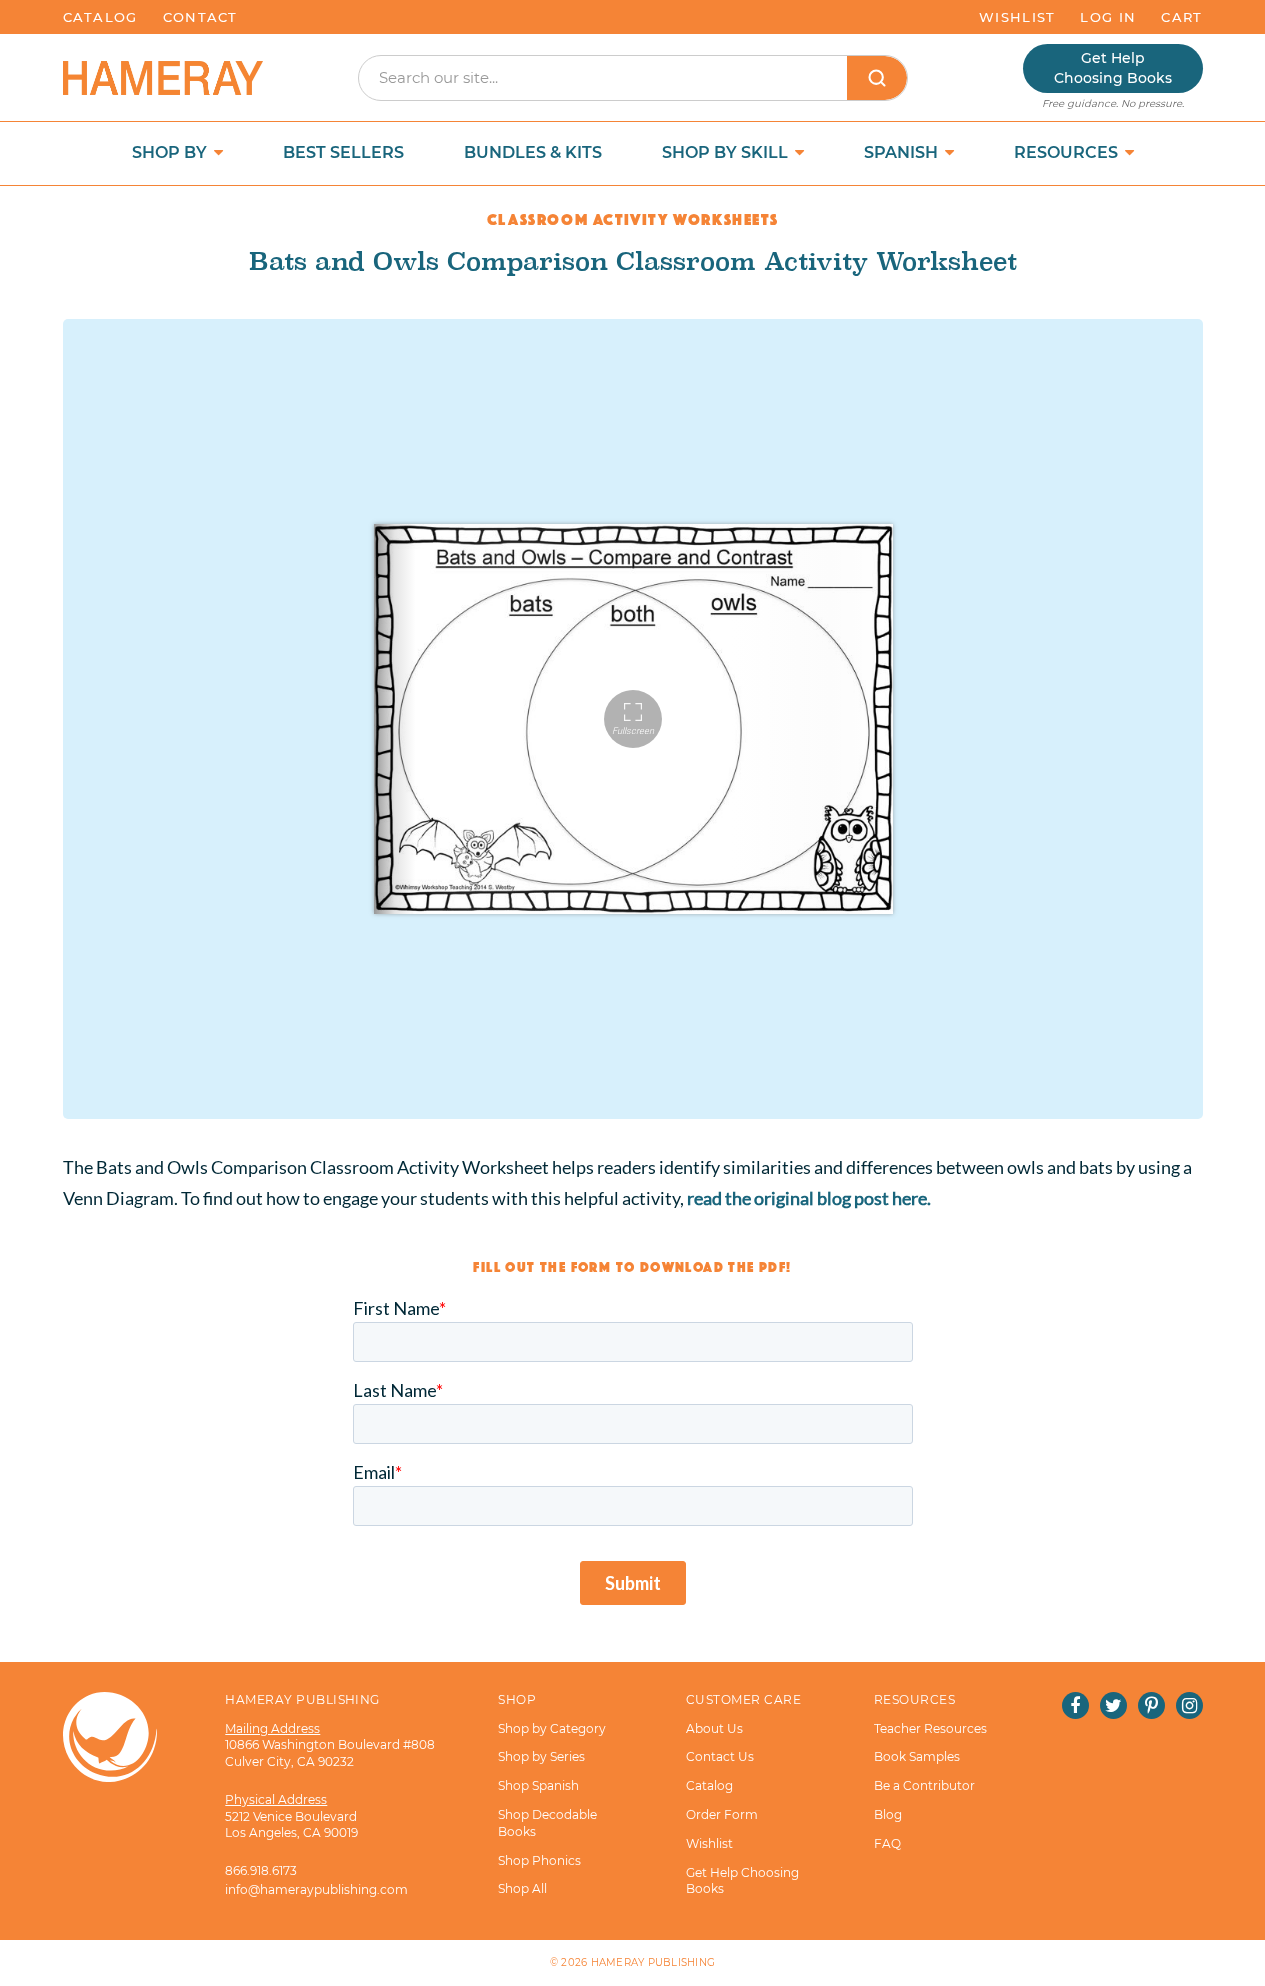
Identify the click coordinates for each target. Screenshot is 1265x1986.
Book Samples (917, 1756)
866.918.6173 (261, 1870)
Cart (1181, 17)
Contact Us (720, 1756)
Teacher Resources (930, 1728)
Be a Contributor (924, 1785)
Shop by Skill (727, 152)
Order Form (722, 1814)
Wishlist (1017, 17)
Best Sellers (343, 152)
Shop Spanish (538, 1785)
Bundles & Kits (533, 152)
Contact (200, 17)
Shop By (171, 152)
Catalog (100, 17)
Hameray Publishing (653, 1962)
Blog (888, 1814)
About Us (714, 1728)
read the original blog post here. (809, 1198)
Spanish (903, 152)
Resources (1068, 152)
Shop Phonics (539, 1860)
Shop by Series (541, 1756)
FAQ (887, 1843)
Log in (1108, 17)
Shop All (522, 1888)
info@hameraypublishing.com (316, 1889)
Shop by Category (552, 1728)
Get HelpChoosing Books (1113, 68)
